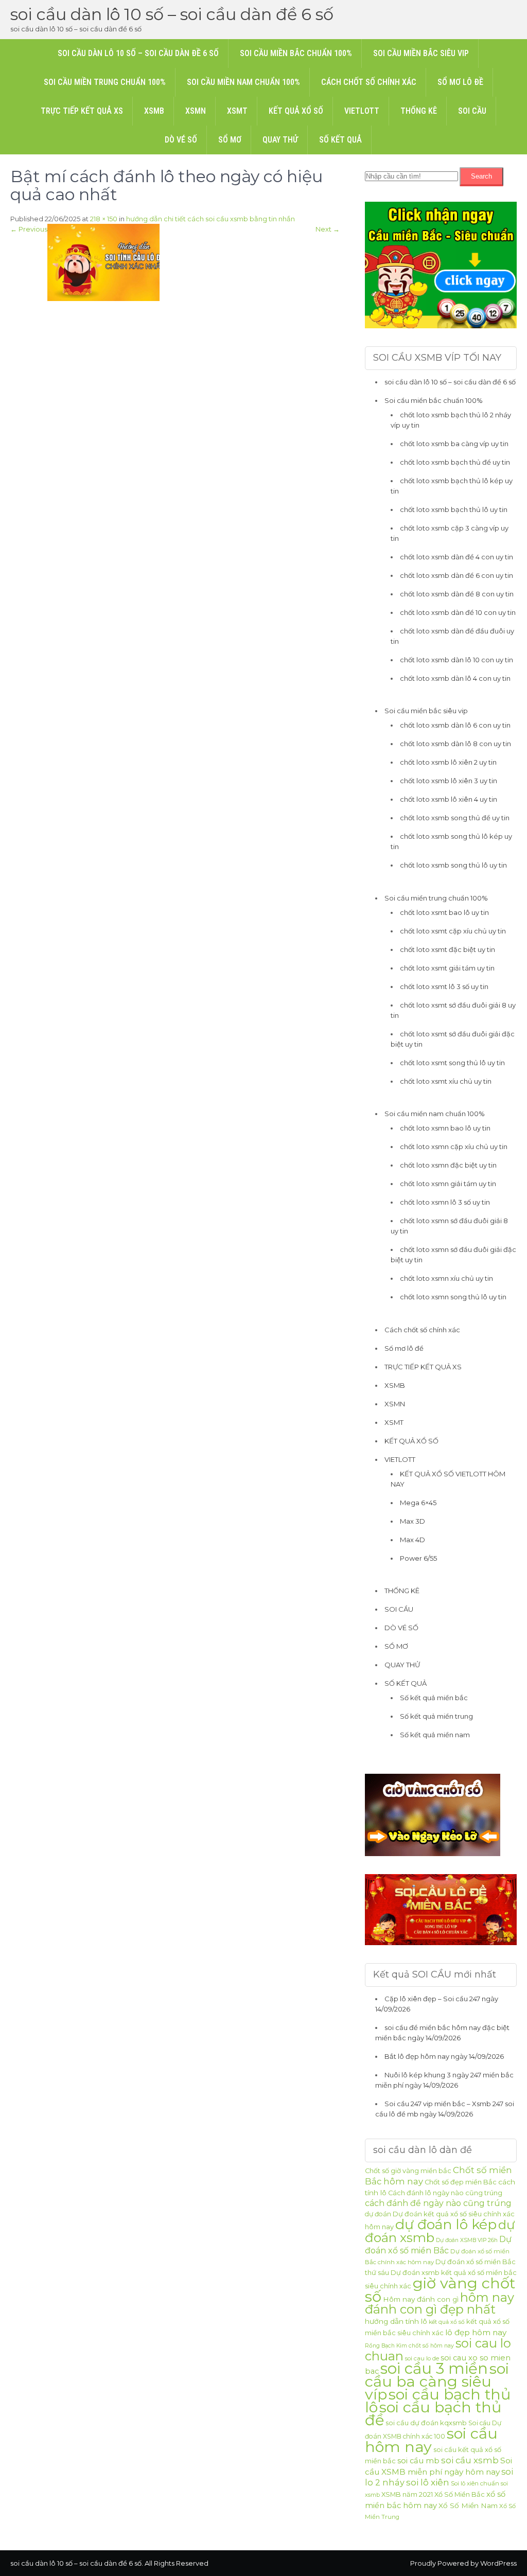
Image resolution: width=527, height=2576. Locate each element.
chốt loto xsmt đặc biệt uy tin (447, 949)
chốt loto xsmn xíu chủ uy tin (446, 1278)
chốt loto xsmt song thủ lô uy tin (452, 1063)
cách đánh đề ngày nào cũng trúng (438, 2203)
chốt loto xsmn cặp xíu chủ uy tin (454, 1146)
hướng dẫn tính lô (396, 2321)
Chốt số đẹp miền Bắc (461, 2182)
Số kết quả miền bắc (434, 1698)
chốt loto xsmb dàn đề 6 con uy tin (456, 575)
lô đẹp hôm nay (476, 2332)
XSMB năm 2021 (407, 2494)
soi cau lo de (422, 2358)
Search (481, 176)
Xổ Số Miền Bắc (460, 2494)
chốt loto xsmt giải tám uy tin (447, 968)
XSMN (196, 111)
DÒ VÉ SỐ (181, 140)
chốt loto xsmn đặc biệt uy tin (448, 1165)
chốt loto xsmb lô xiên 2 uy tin (448, 762)
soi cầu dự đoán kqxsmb (426, 2423)
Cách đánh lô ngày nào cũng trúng (445, 2193)
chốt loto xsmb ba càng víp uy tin (454, 444)
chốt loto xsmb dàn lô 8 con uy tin (455, 744)
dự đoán (378, 2214)
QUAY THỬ (280, 140)
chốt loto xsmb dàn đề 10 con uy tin (458, 612)
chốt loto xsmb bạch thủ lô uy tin (454, 509)
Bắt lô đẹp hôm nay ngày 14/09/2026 (444, 2056)
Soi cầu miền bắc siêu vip (421, 53)
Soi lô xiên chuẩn (475, 2483)
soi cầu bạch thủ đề (433, 2413)
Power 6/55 (418, 1558)
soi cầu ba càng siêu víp (437, 2381)
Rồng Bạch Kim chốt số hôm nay (409, 2346)
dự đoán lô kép (446, 2224)
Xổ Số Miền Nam (468, 2506)
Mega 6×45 (418, 1503)
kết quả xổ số (447, 2322)
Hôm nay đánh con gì (421, 2299)
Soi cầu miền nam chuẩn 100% (243, 82)
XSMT (237, 111)
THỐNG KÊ (419, 111)
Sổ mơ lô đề (460, 82)
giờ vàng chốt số (440, 2290)
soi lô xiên (428, 2482)
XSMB (154, 111)
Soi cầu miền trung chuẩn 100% (105, 82)
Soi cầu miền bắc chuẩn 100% (296, 53)
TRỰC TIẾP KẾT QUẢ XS (82, 111)
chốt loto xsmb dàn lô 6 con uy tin (455, 725)
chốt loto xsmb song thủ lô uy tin (453, 865)
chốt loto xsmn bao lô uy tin (445, 1128)
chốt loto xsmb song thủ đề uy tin (455, 818)
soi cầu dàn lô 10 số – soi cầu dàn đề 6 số (172, 14)
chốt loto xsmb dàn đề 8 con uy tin (457, 594)
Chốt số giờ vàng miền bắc (408, 2171)
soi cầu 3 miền (434, 2368)
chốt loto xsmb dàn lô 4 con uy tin (455, 678)
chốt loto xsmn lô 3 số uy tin (445, 1202)
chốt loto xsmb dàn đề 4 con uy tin (456, 557)
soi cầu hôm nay (431, 2440)
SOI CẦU (472, 111)
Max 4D (412, 1540)
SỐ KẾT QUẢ (340, 140)
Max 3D (412, 1521)
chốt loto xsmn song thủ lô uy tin (453, 1297)
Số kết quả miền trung (436, 1716)
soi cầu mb (418, 2461)
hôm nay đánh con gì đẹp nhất (440, 2303)
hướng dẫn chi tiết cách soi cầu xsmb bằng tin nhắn (210, 219)
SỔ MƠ (230, 140)
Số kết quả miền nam (435, 1735)
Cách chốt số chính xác (369, 82)
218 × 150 (104, 219)
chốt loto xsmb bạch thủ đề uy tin (455, 462)
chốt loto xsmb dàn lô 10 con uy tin (456, 660)
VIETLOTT (362, 111)
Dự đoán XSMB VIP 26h (467, 2240)
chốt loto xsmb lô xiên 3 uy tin (449, 781)
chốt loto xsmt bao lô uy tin (444, 912)
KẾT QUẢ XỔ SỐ (296, 111)
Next (328, 229)
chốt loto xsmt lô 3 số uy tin (444, 986)
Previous (29, 229)
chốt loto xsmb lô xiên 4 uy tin (449, 799)
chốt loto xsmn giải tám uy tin (448, 1184)
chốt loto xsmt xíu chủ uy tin (446, 1081)
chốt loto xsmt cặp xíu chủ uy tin (453, 931)
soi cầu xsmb (470, 2460)
